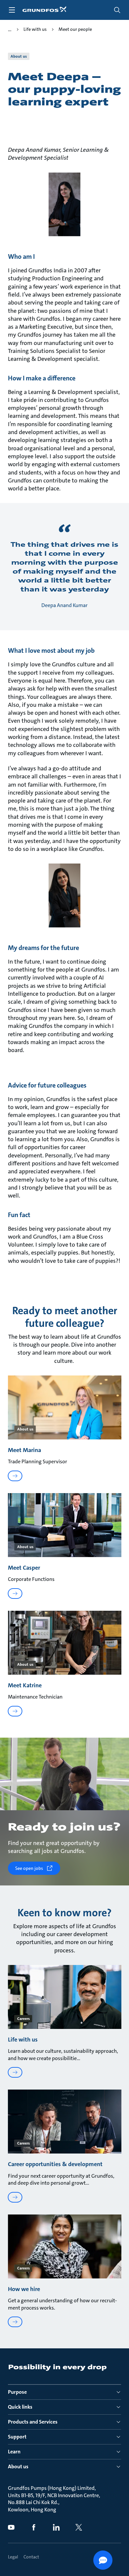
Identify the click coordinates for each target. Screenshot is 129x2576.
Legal (13, 2557)
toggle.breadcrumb (10, 29)
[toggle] (12, 10)
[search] (117, 10)
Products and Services (33, 2422)
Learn (14, 2452)
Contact (31, 2557)
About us (18, 2466)
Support (17, 2437)
